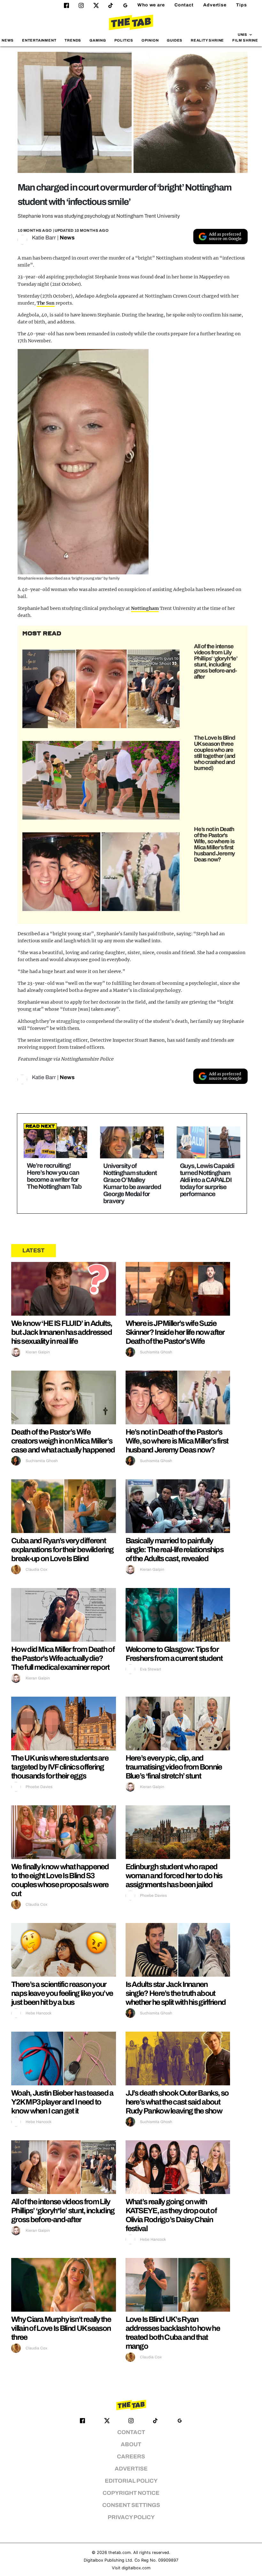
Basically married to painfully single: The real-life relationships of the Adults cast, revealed (175, 1550)
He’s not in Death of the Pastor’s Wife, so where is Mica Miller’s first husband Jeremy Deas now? (214, 844)
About (131, 2444)
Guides (175, 40)
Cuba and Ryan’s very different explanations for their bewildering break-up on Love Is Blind (62, 1550)
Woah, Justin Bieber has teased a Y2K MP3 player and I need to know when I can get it (62, 2102)
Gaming (98, 40)
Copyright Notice (131, 2493)
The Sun (46, 303)
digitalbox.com (136, 2568)
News (8, 40)
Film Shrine (245, 40)
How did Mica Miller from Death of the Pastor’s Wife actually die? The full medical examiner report (63, 1658)
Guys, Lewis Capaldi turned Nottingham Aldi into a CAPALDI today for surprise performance (207, 1180)
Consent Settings (131, 2505)
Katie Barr (44, 238)
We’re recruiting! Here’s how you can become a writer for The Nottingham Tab (54, 1176)
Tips (242, 5)
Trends (73, 40)
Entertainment (39, 40)
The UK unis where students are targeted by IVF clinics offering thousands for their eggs (60, 1767)
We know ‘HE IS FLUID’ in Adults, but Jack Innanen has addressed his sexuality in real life (62, 1332)
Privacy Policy (131, 2517)
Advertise (215, 5)
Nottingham (145, 608)
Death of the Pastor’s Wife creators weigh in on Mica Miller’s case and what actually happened (63, 1441)
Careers (131, 2457)
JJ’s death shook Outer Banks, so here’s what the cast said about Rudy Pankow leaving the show (177, 2102)
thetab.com (119, 2553)
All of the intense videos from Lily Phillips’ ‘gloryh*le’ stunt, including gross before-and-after (216, 662)
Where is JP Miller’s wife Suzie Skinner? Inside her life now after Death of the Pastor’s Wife (175, 1332)
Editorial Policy (131, 2481)
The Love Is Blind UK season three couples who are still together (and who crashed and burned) (215, 753)
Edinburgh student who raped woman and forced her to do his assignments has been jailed (174, 1876)
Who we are (151, 5)
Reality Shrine (207, 40)
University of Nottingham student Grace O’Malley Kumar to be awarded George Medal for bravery (132, 1183)
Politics (124, 40)
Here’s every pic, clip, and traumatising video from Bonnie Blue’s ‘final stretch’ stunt (174, 1767)
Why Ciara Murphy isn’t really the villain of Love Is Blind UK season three (61, 2328)
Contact (184, 5)
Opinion (150, 40)
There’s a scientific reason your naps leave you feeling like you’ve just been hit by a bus (62, 1993)
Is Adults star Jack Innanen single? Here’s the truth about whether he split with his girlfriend (176, 1993)
